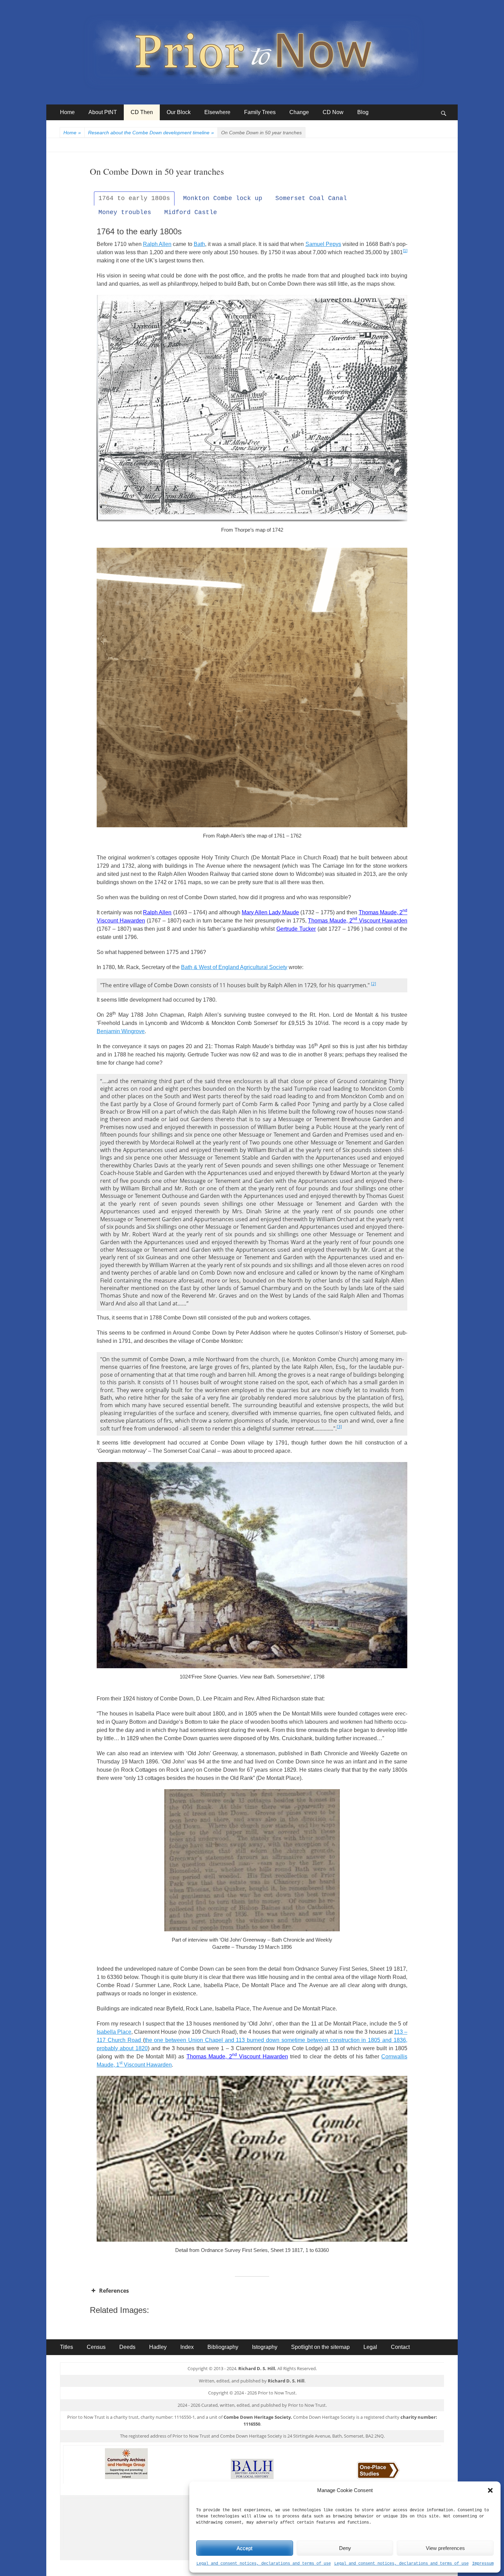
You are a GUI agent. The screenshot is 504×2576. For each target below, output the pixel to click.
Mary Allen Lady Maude (270, 912)
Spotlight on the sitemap (320, 2347)
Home (67, 112)
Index (187, 2347)
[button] (490, 2490)
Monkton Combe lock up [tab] (223, 198)
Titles (67, 2347)
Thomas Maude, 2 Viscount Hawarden (358, 921)
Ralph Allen (157, 244)
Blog (363, 112)
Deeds (127, 2347)
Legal (370, 2347)
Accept (244, 2548)
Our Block (179, 112)
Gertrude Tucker (296, 929)
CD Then (142, 112)
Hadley (158, 2347)
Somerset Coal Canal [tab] (311, 198)
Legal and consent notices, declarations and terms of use (264, 2564)
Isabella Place (114, 2032)
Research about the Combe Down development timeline (151, 133)
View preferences (445, 2548)
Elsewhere (217, 112)
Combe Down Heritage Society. (258, 2417)
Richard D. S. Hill (286, 2381)
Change (299, 112)
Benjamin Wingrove (121, 1031)
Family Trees (260, 112)
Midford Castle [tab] (191, 212)
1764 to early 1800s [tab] (134, 198)
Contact (400, 2347)
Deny (345, 2548)
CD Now (333, 112)
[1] (405, 251)
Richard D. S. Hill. (257, 2368)
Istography (265, 2347)
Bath (199, 244)
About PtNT (103, 112)
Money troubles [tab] (125, 212)
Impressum (483, 2564)
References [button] (114, 2291)
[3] (339, 1427)
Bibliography (223, 2347)
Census (96, 2347)
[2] (374, 984)
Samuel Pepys (323, 244)
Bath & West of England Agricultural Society (234, 967)
